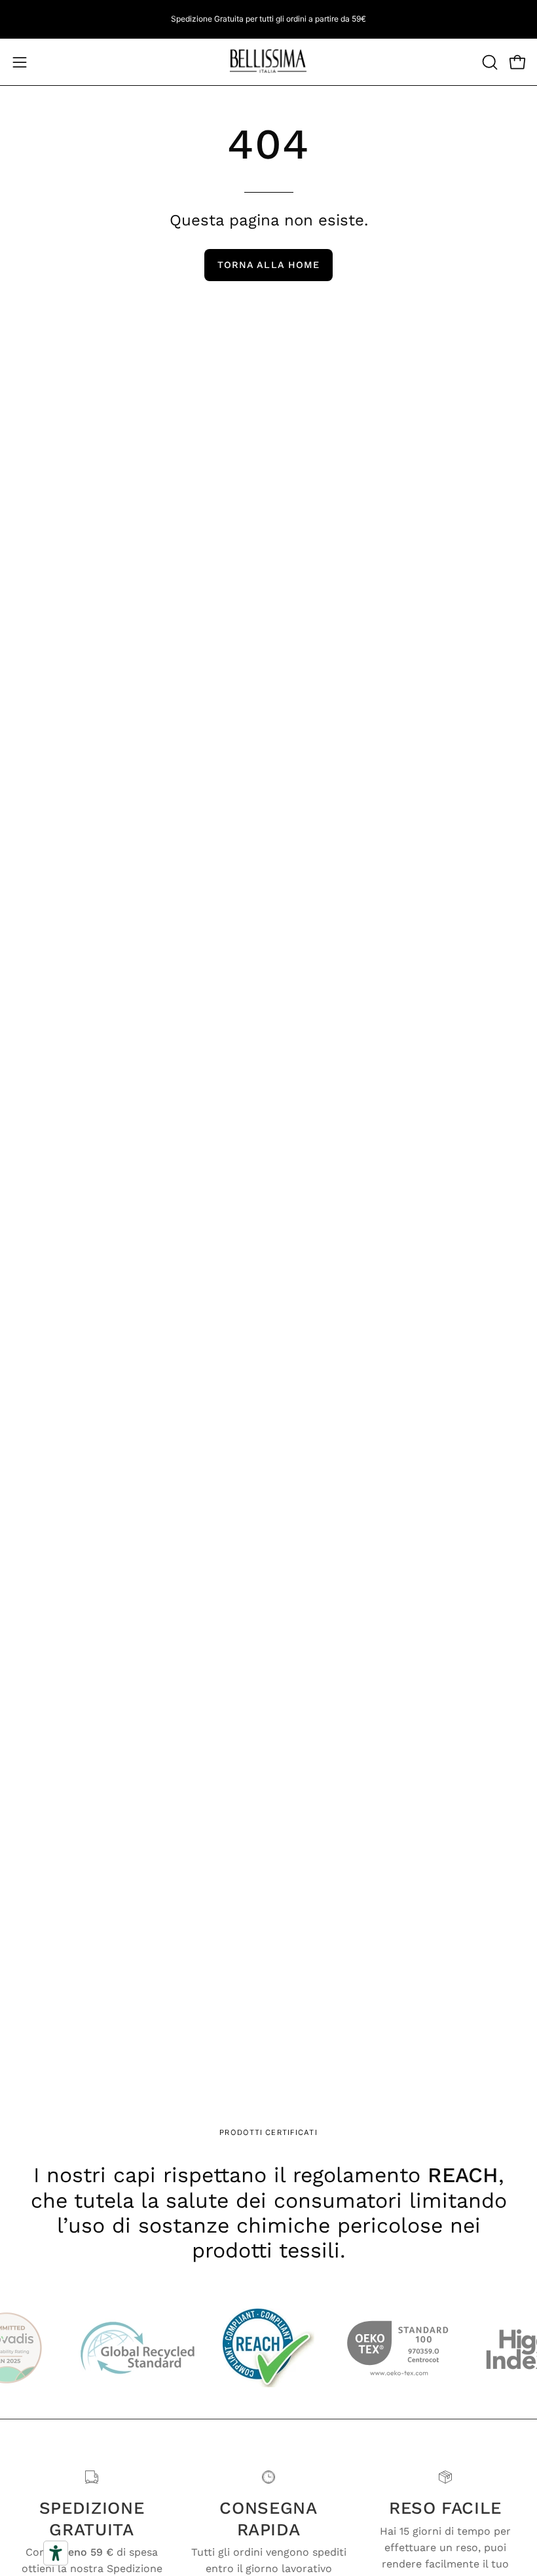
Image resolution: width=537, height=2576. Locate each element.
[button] (489, 62)
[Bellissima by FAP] (268, 62)
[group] (268, 19)
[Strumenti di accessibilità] (56, 2553)
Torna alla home (268, 265)
